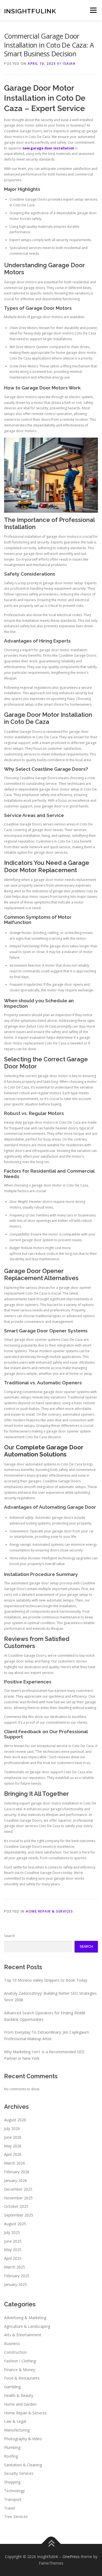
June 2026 (13, 2137)
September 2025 (19, 2215)
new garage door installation (48, 148)
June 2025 (13, 2241)
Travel (10, 2508)
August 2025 (15, 2224)
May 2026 (13, 2146)
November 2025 (18, 2198)
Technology (14, 2491)
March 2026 (15, 2163)
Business (12, 2343)
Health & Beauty (19, 2395)
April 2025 (13, 2258)
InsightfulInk (30, 11)
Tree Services (16, 2517)
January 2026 (16, 2180)
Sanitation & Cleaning (23, 2465)
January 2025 (16, 2284)
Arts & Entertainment (23, 2335)
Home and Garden (20, 2404)
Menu (93, 10)
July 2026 (12, 2128)
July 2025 (12, 2232)
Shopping (12, 2482)
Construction (15, 2352)
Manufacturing (17, 2430)
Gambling (12, 2387)
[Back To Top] (51, 2544)
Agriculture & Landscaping (27, 2326)
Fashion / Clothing (20, 2361)
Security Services (19, 2473)
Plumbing (12, 2447)
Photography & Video (23, 2439)
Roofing (11, 2456)
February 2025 (17, 2276)
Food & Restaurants (22, 2378)
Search (10, 1936)
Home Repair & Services (49, 1911)
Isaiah (69, 64)
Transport (13, 2499)
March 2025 (15, 2267)
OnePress (71, 2557)
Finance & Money (20, 2370)
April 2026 (13, 2154)
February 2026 (17, 2172)
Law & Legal (15, 2421)
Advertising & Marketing (25, 2318)
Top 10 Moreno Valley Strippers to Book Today (46, 1980)
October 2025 (16, 2206)
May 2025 (13, 2250)
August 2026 (15, 2120)
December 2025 (18, 2189)
